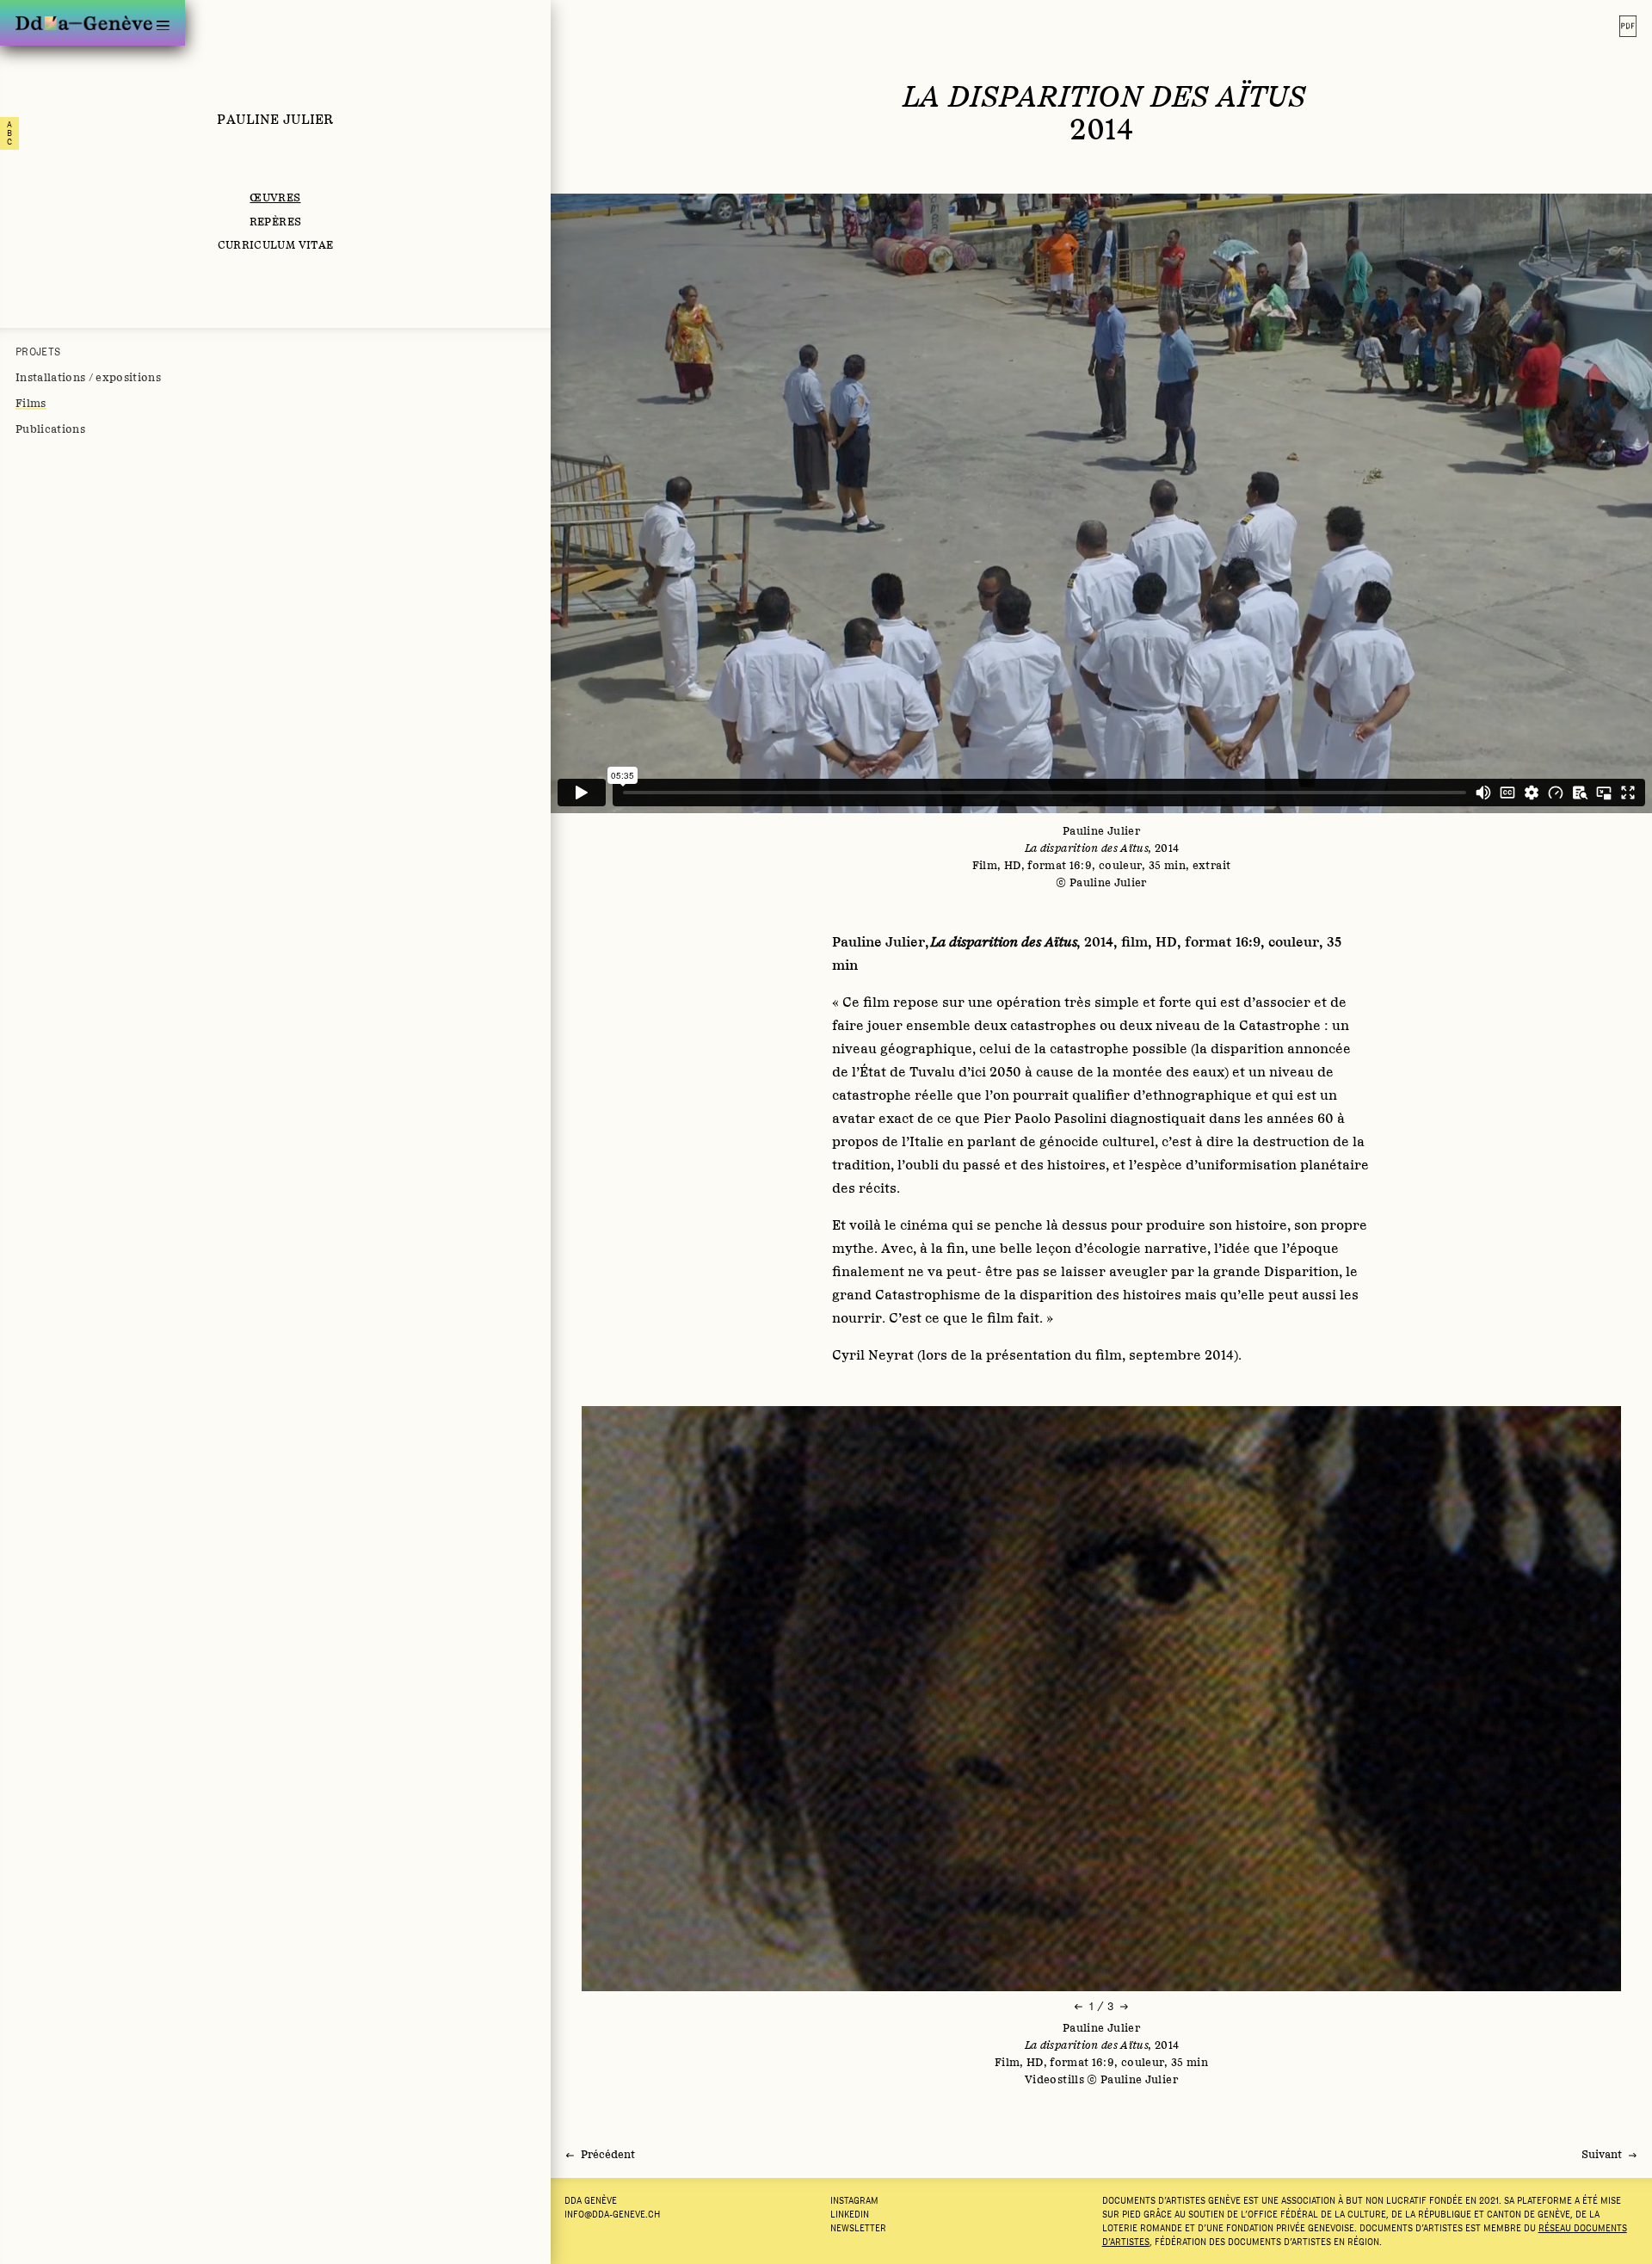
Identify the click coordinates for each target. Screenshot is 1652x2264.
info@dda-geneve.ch (612, 2214)
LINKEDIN (850, 2214)
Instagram (854, 2200)
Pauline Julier (275, 119)
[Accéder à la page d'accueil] (84, 23)
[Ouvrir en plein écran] (1101, 1699)
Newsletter (858, 2228)
